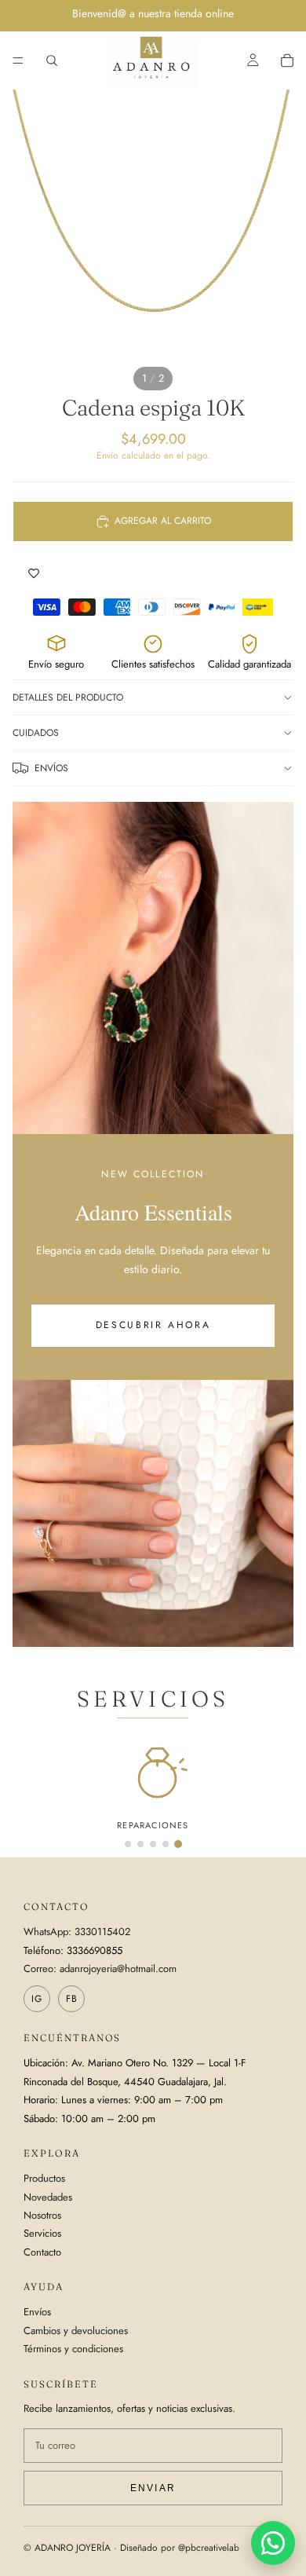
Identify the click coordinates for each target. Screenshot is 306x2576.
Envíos (51, 768)
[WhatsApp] (273, 2543)
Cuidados (36, 733)
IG (37, 1999)
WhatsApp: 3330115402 (77, 1932)
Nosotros (42, 2215)
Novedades (48, 2197)
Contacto (42, 2252)
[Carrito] (287, 60)
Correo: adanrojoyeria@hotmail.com (100, 1969)
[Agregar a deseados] (34, 573)
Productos (44, 2178)
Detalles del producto (68, 697)
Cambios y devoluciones (76, 2331)
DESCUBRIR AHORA (153, 1325)
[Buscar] (52, 60)
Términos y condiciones (73, 2349)
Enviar (153, 2488)
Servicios (42, 2233)
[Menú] (18, 60)
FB (72, 1999)
